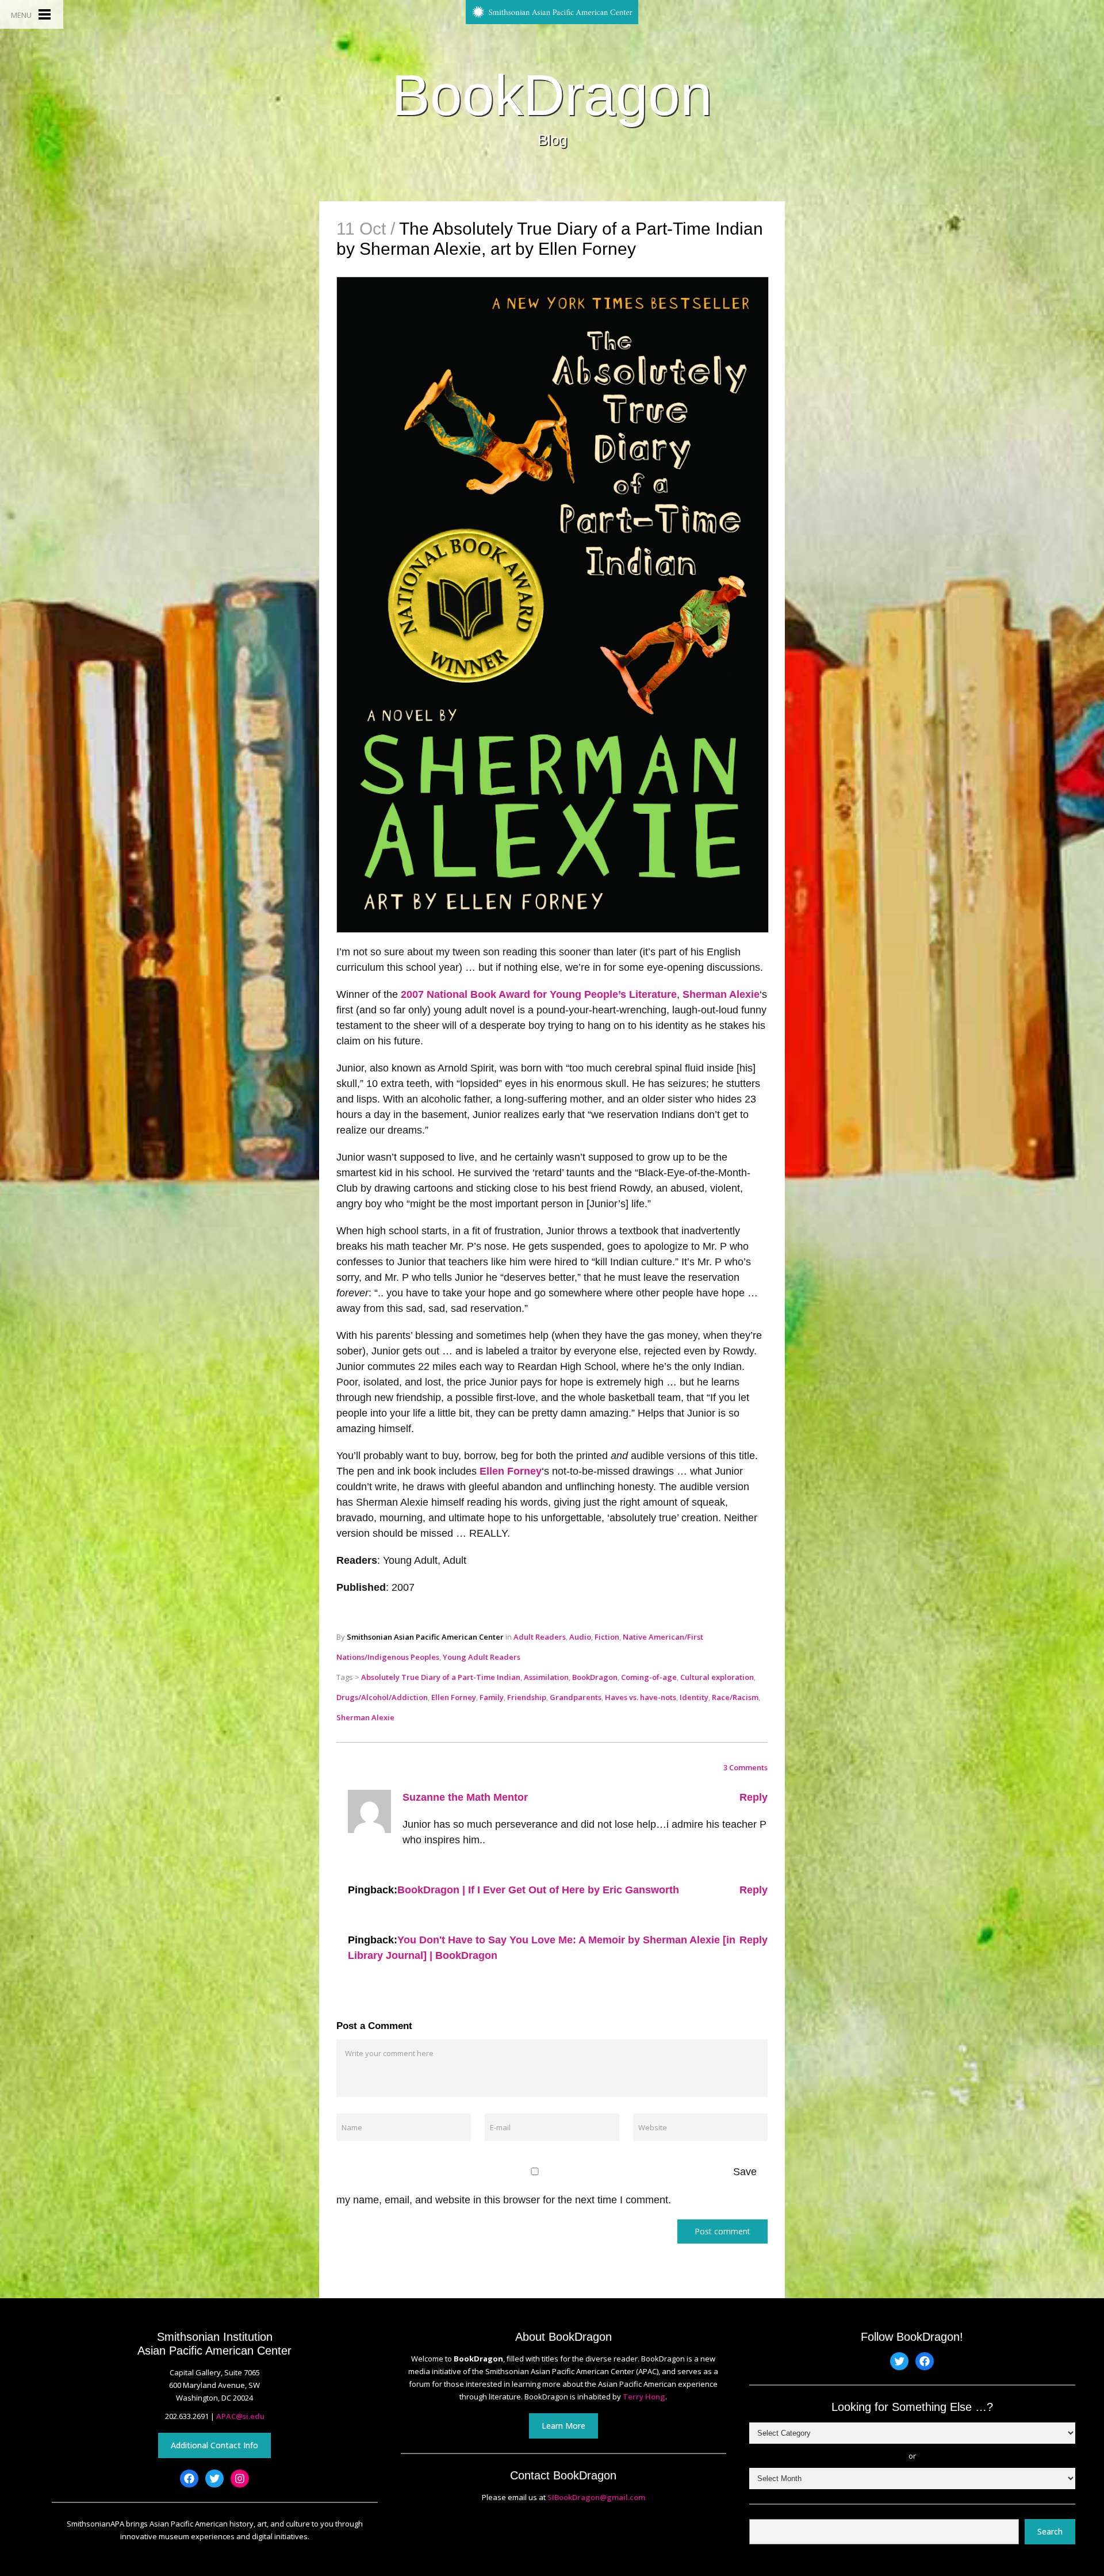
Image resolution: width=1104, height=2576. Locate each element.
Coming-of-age (649, 1677)
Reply (754, 1797)
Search (1050, 2531)
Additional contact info (214, 2445)
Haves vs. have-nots (641, 1697)
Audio (580, 1637)
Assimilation (546, 1677)
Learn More (563, 2426)
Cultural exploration (717, 1677)
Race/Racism (735, 1697)
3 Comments (745, 1767)
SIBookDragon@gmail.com (596, 2497)
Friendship (527, 1697)
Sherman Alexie (721, 994)
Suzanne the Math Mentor (465, 1797)
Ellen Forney (511, 1471)
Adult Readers (540, 1637)
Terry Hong (644, 2397)
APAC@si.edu (240, 2416)
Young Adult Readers (482, 1657)
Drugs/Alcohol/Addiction (382, 1697)
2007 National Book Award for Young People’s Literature (539, 994)
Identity (694, 1697)
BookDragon (552, 95)
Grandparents (576, 1697)
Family (492, 1697)
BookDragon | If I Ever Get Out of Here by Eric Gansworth (538, 1890)
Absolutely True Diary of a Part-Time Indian (441, 1677)
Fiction (607, 1637)
